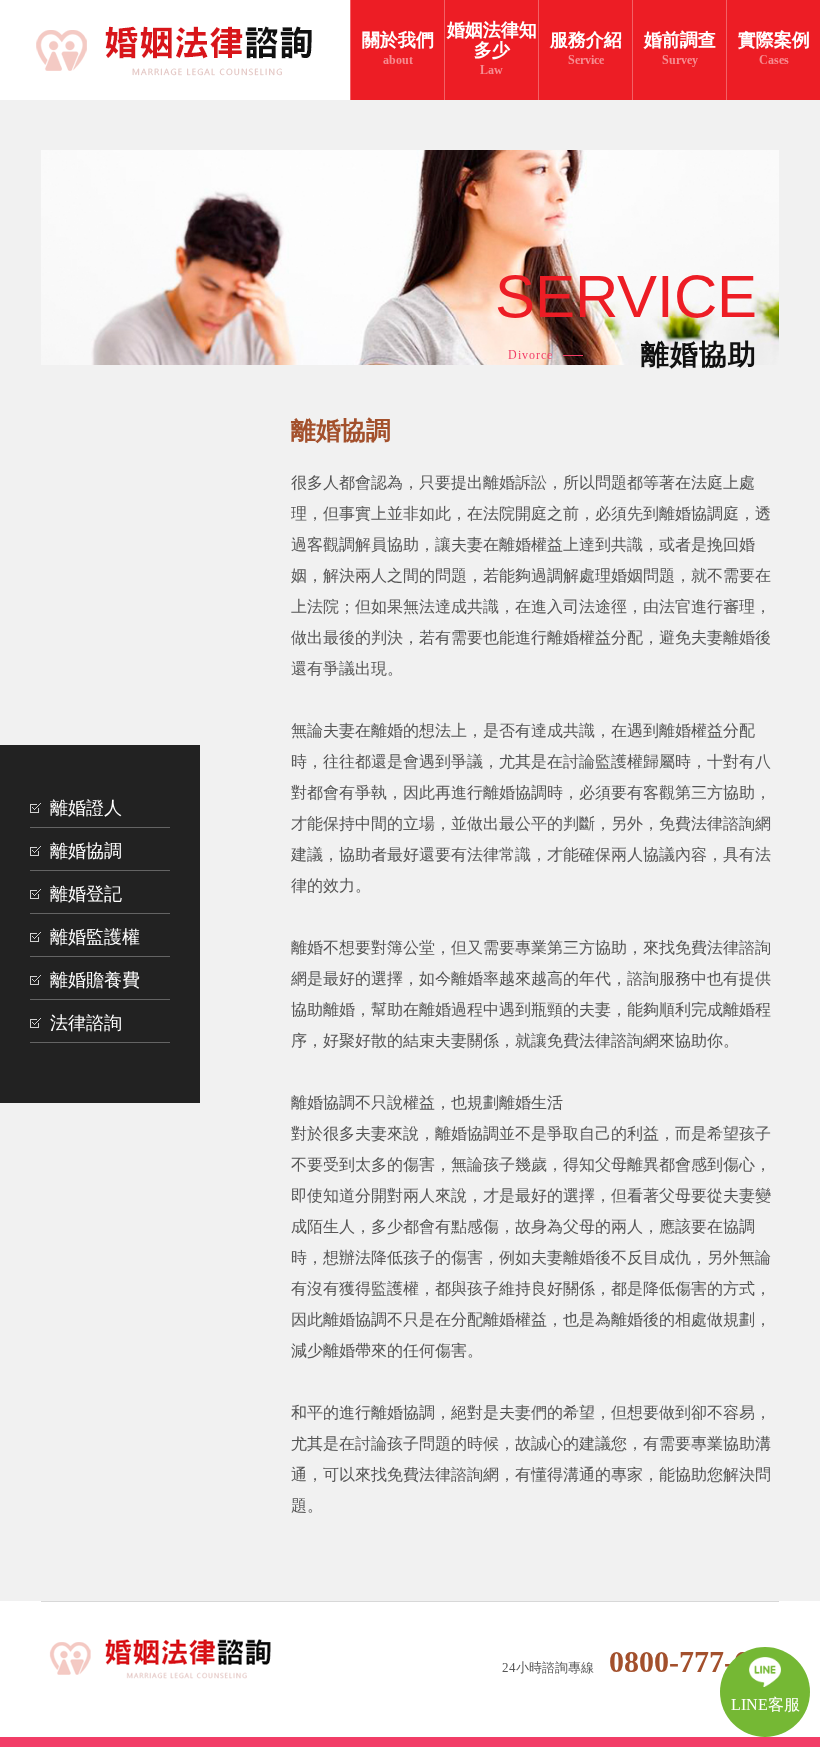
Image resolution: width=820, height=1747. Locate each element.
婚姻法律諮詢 (174, 1659)
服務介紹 (586, 48)
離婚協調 (86, 851)
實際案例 (774, 48)
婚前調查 (680, 48)
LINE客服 (765, 1704)
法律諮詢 (86, 1023)
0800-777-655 (694, 1661)
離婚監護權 (95, 937)
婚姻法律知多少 (492, 48)
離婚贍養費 (95, 980)
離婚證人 (86, 808)
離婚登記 (86, 894)
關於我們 (398, 48)
